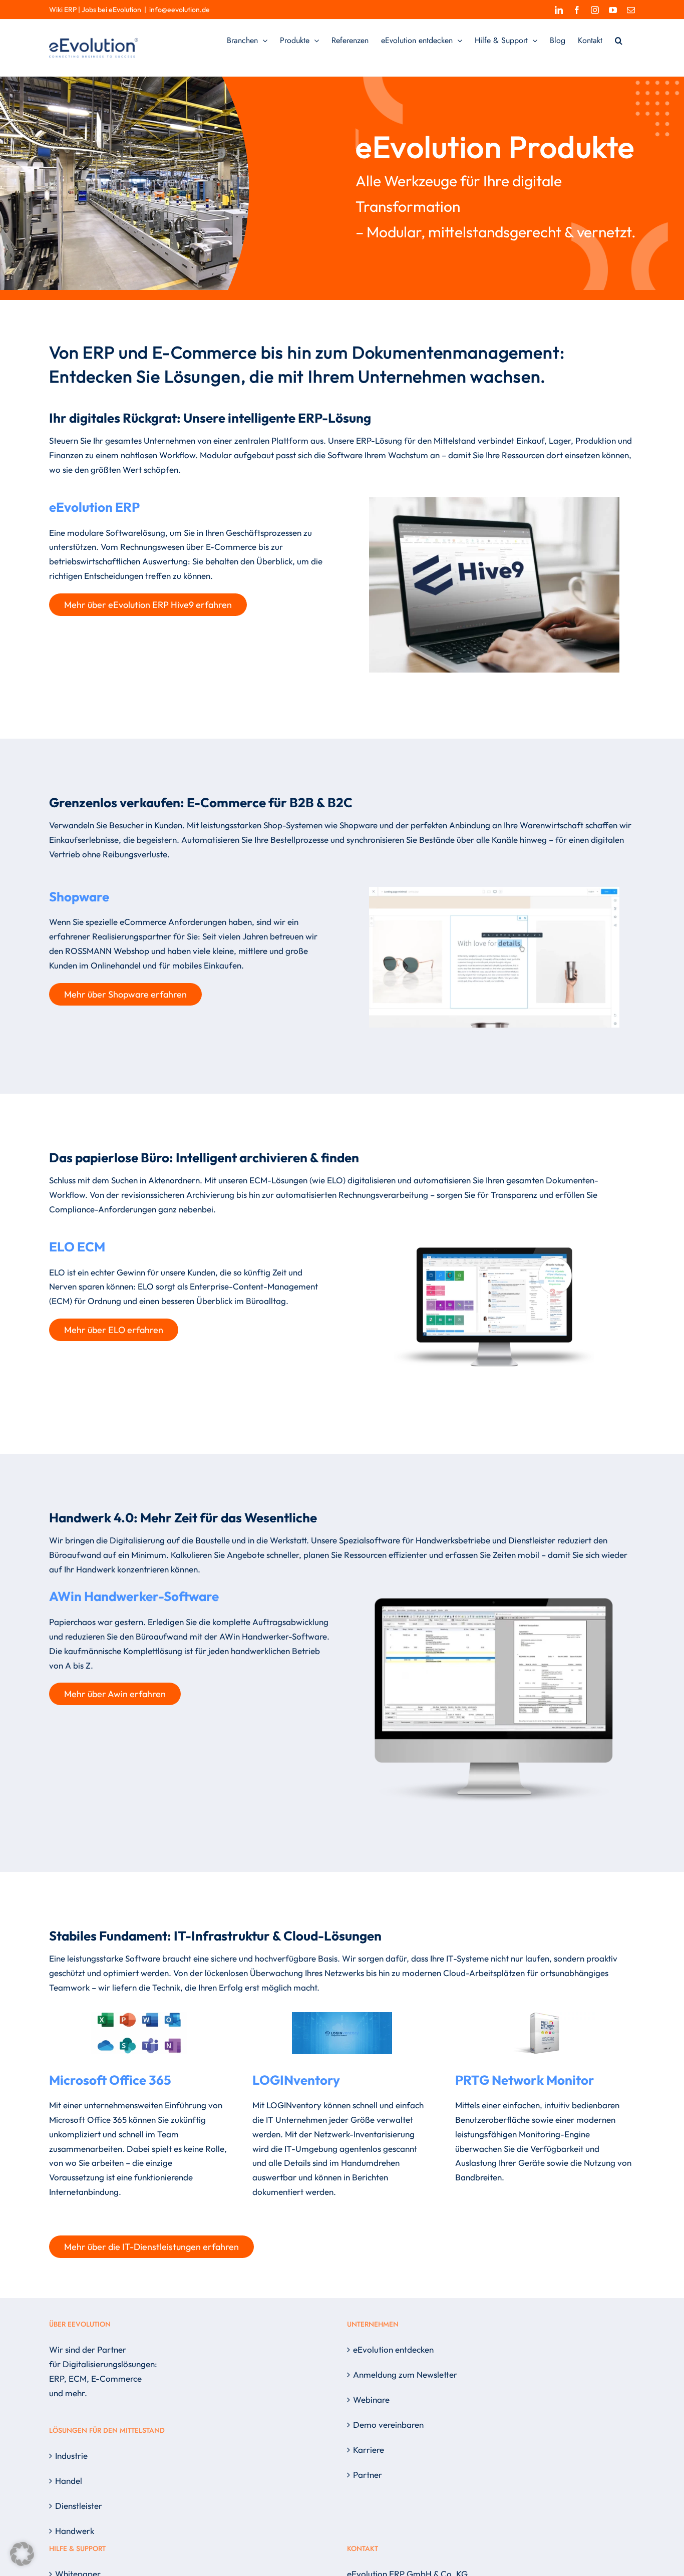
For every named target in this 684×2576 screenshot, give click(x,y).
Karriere (369, 2450)
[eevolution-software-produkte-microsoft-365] (139, 2016)
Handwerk (75, 2531)
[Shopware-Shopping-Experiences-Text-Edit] (494, 891)
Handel (69, 2481)
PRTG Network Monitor (525, 2080)
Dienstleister (79, 2506)
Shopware (79, 897)
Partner (368, 2475)
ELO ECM (77, 1247)
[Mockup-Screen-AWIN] (494, 1591)
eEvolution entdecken (393, 2349)
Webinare (371, 2399)
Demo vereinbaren (388, 2425)
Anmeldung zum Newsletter (405, 2374)
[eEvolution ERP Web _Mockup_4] (494, 502)
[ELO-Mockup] (494, 1231)
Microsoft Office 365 (110, 2080)
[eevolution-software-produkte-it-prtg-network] (545, 2016)
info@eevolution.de (180, 10)
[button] (619, 41)
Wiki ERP (63, 10)
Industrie (71, 2456)
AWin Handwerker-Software (134, 1596)
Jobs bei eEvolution (111, 10)
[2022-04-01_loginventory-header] (342, 2016)
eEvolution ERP (94, 507)
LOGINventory (296, 2080)
